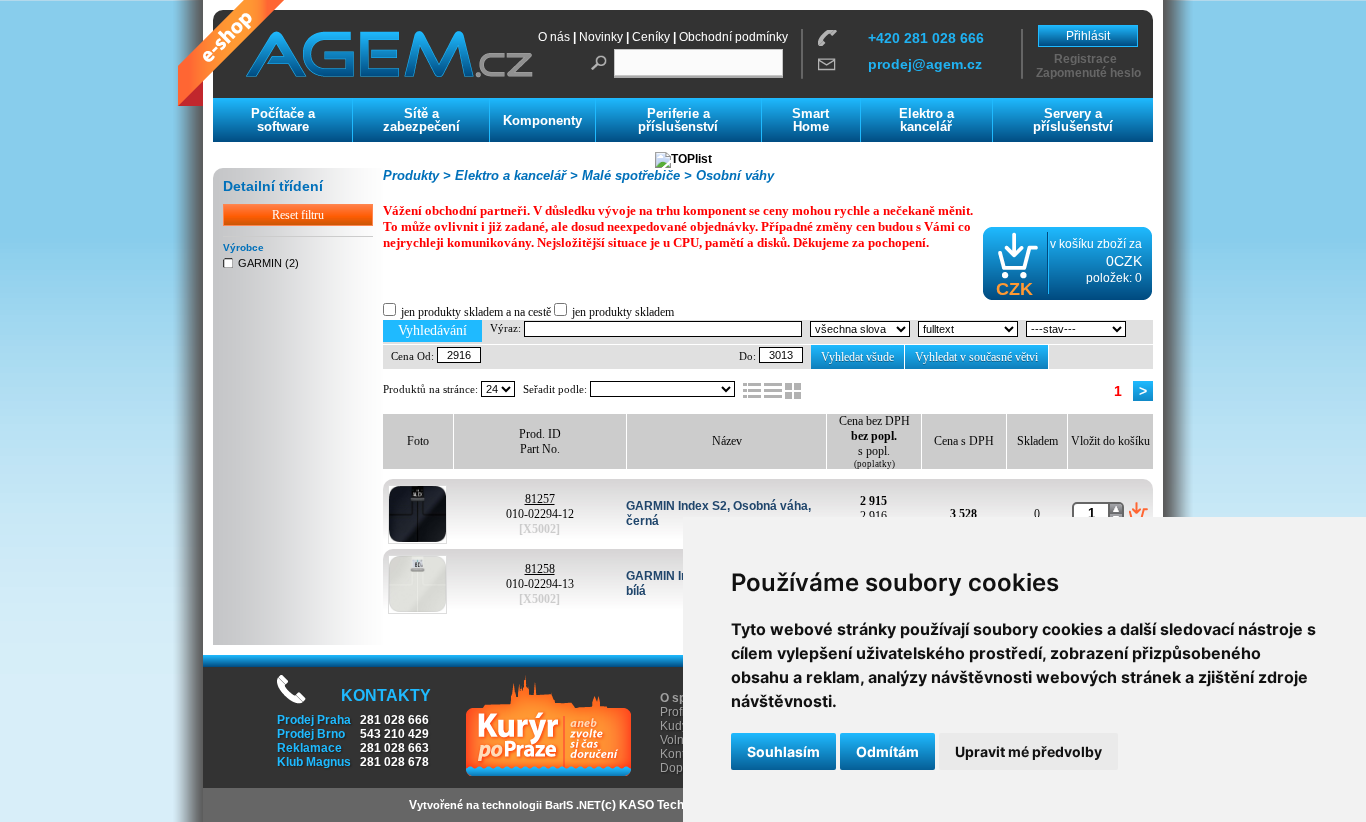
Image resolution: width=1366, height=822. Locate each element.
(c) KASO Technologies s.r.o (680, 805)
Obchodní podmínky (733, 37)
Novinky (601, 37)
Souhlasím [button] (783, 751)
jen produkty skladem (623, 312)
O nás (554, 37)
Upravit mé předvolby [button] (1028, 751)
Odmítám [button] (887, 751)
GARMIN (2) (268, 263)
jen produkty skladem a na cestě (476, 312)
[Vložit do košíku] (1138, 513)
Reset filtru (298, 215)
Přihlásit (1088, 36)
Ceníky (651, 37)
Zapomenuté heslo (1088, 73)
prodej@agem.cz (925, 64)
